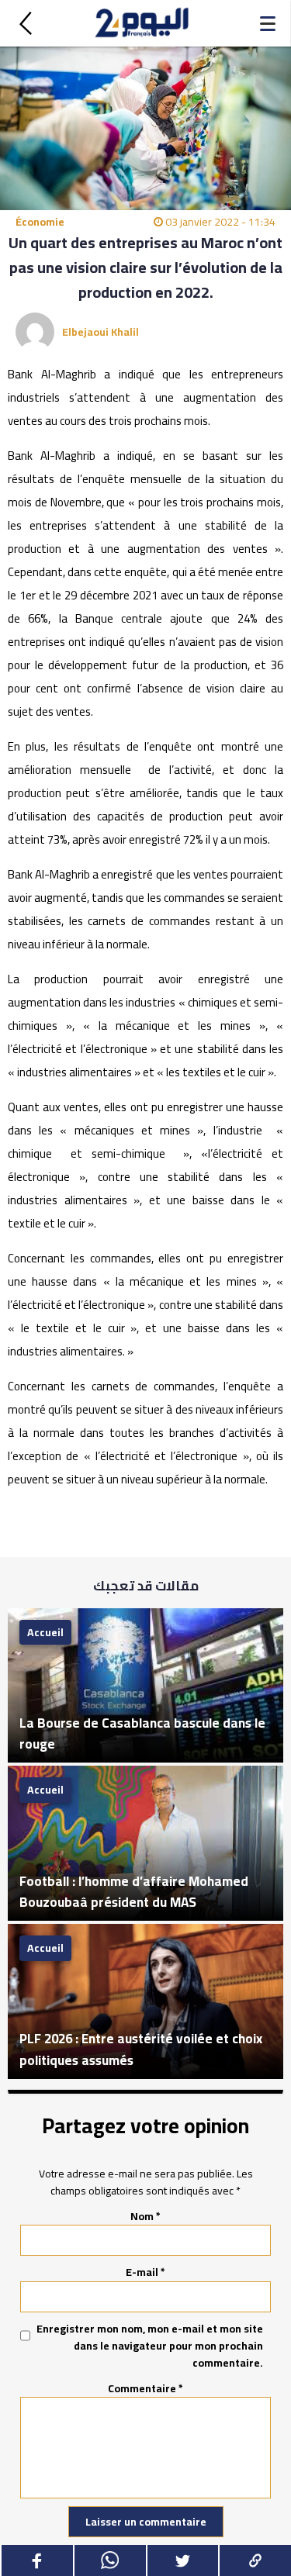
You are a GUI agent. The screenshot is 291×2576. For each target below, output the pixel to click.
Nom (145, 2216)
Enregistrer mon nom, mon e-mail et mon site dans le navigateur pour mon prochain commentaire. (150, 2346)
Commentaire (145, 2388)
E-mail (145, 2272)
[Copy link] (255, 2560)
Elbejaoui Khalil (100, 332)
